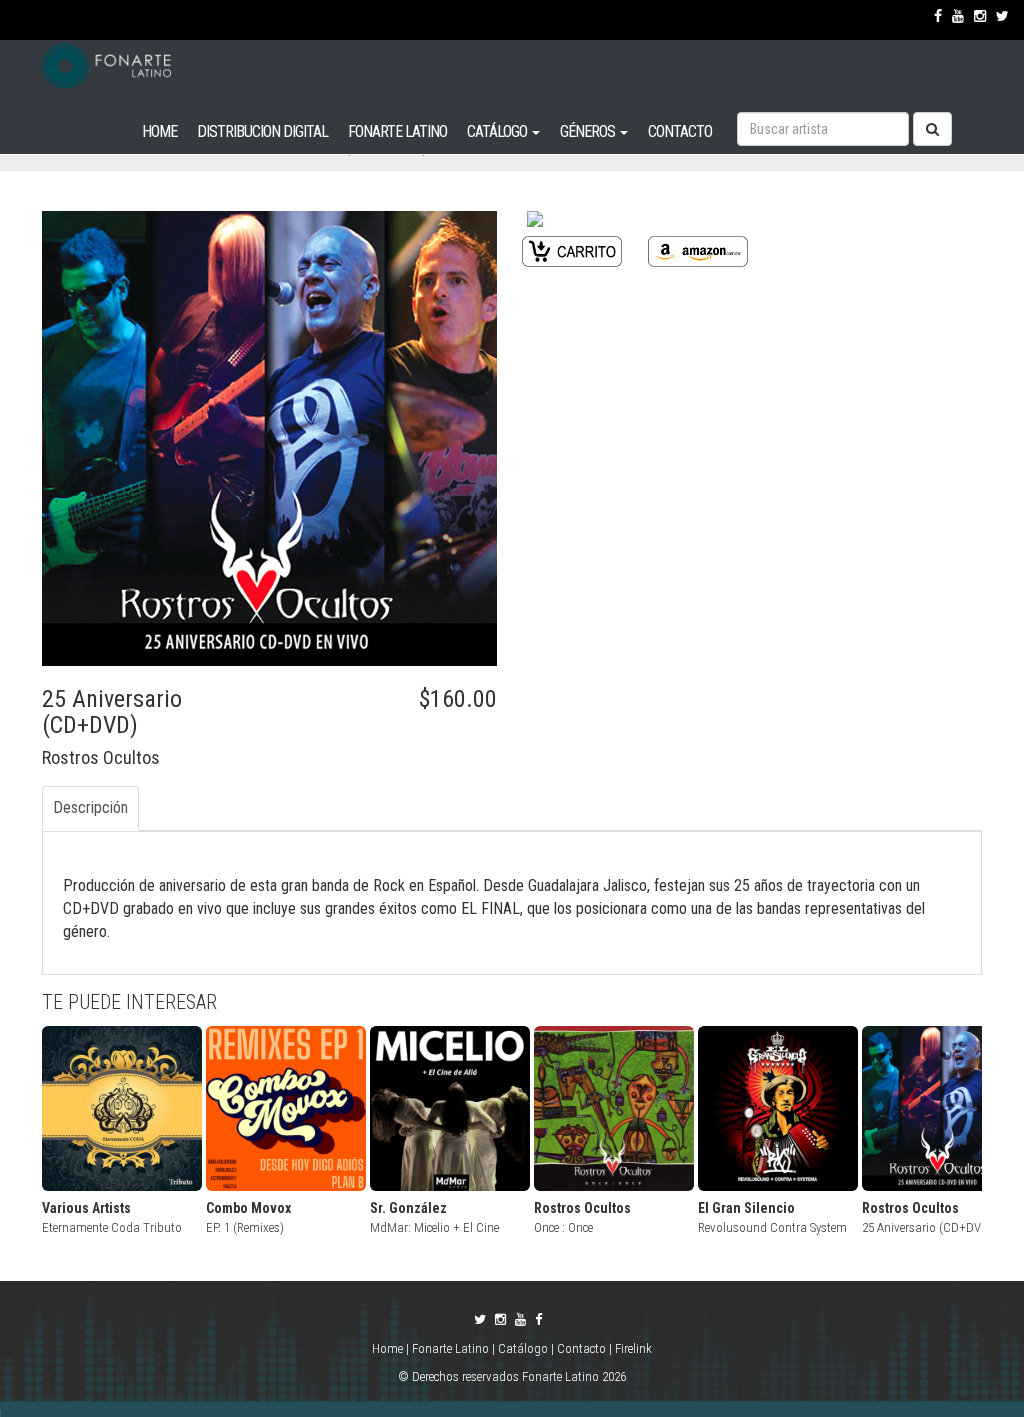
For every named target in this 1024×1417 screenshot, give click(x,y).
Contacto (581, 1348)
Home (389, 1348)
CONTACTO (680, 131)
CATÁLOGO (498, 131)
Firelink (633, 1348)
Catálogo (523, 1348)
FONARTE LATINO (397, 131)
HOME (159, 131)
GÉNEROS (589, 131)
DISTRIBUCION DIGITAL (262, 131)
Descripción (90, 807)
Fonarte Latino (450, 1348)
